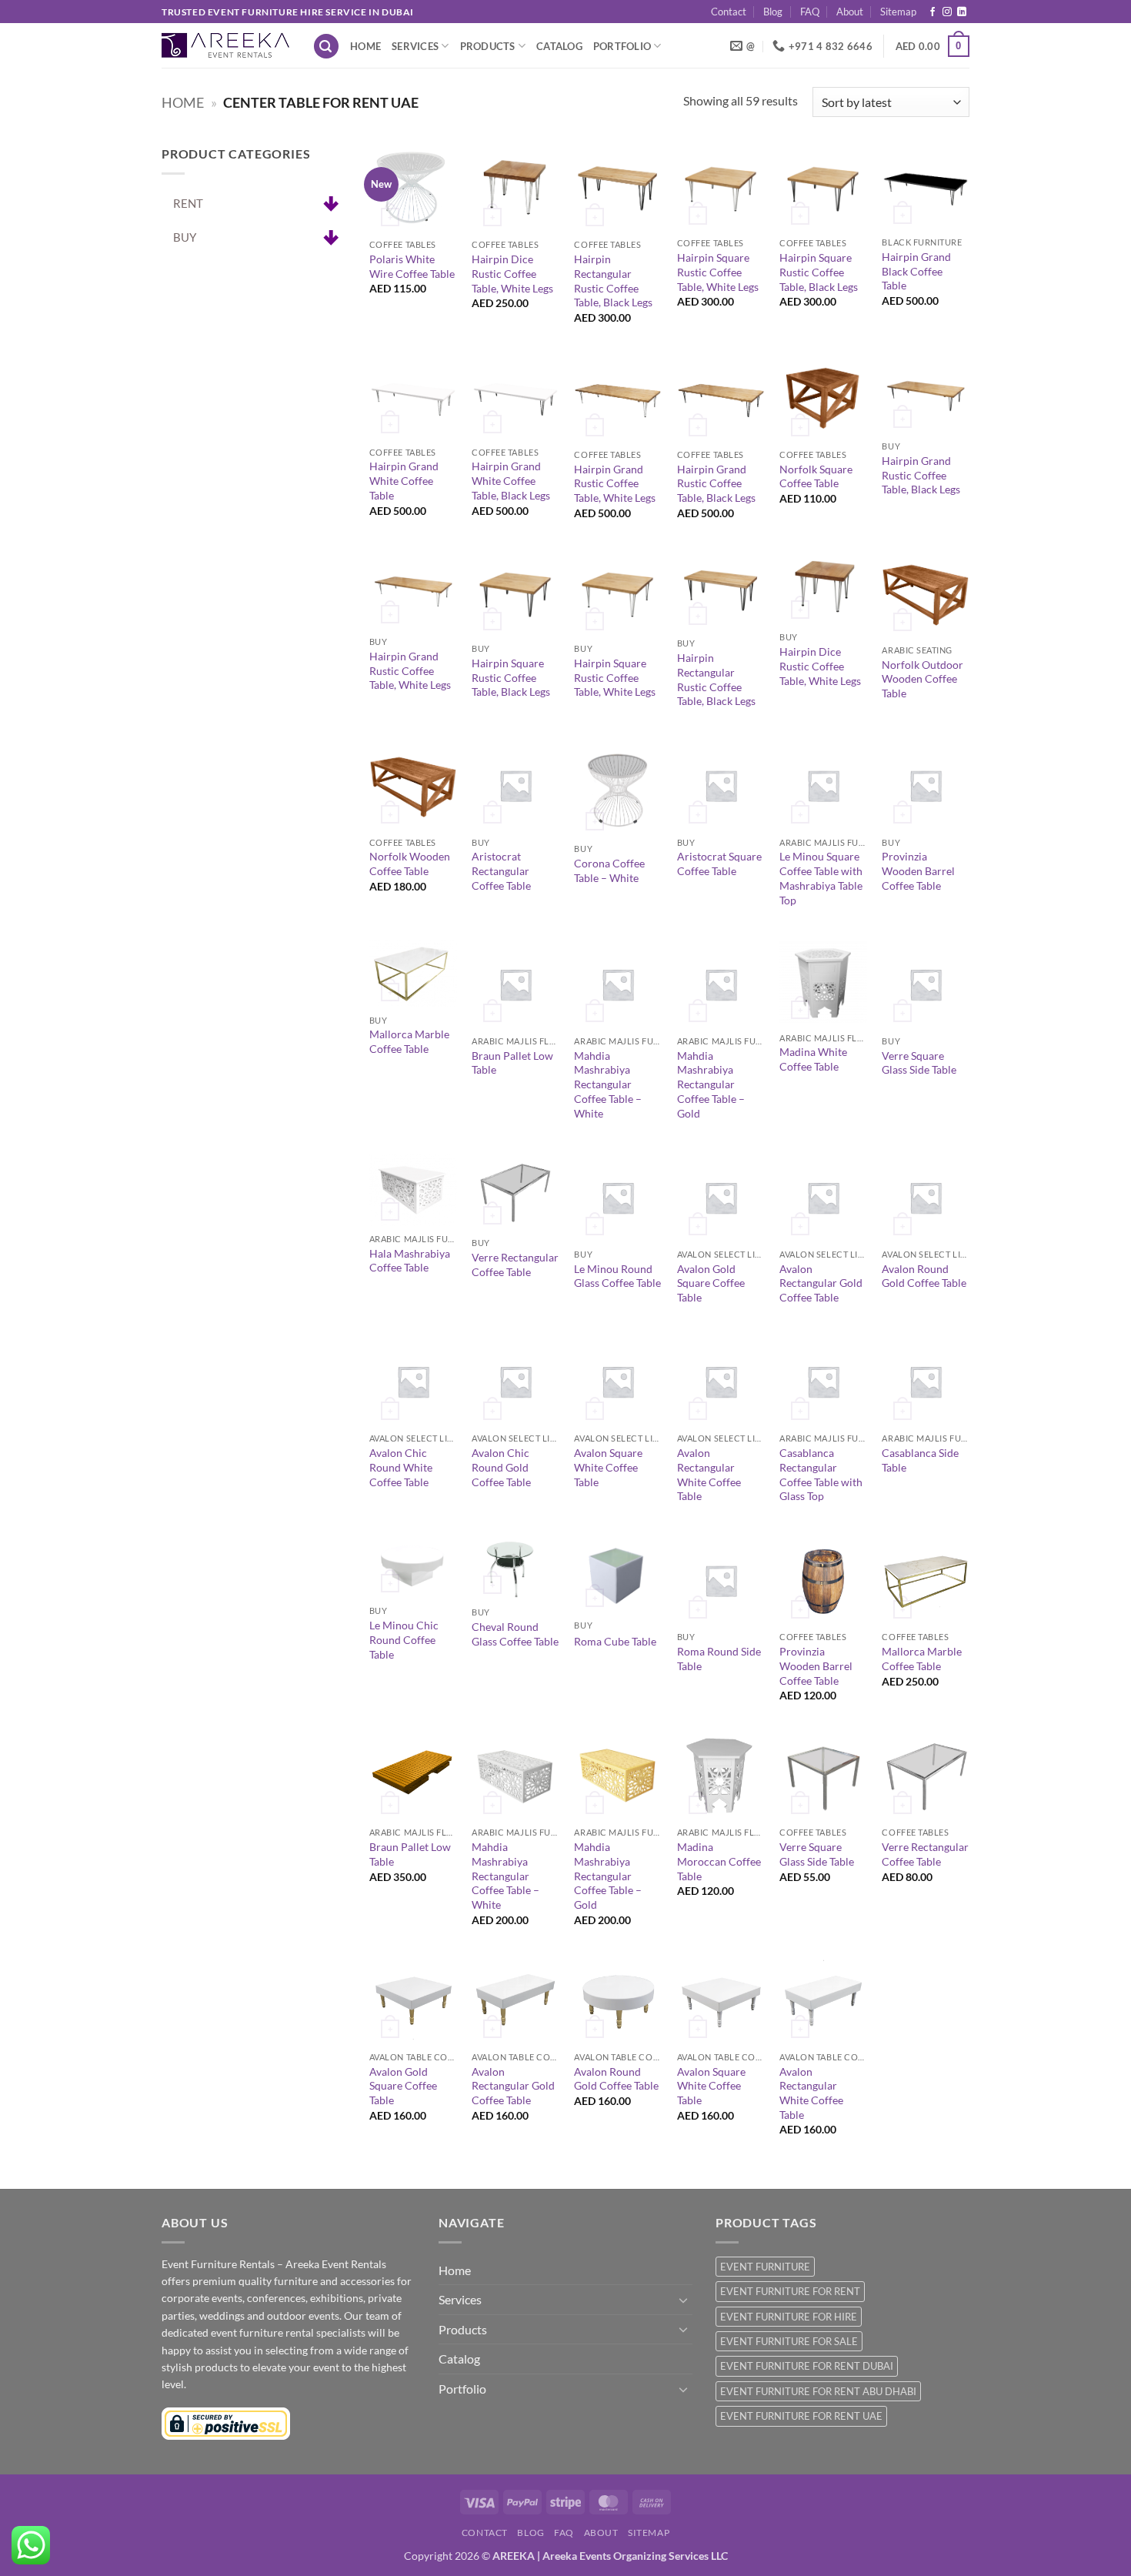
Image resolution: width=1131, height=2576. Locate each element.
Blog (773, 12)
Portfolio (622, 46)
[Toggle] (683, 2300)
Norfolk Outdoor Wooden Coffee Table (922, 679)
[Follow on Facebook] (932, 12)
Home (365, 46)
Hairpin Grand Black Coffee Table (916, 271)
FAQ (810, 12)
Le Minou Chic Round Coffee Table (404, 1639)
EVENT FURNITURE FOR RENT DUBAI (807, 2366)
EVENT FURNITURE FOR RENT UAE (801, 2416)
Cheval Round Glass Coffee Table (515, 1634)
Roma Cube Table (615, 1641)
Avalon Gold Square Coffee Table (711, 1283)
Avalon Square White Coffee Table (608, 1467)
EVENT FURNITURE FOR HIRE (789, 2317)
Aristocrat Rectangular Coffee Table (501, 870)
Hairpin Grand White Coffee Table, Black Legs (511, 480)
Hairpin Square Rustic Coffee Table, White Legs (718, 272)
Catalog (559, 46)
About (850, 12)
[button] (326, 47)
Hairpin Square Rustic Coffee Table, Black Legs (819, 272)
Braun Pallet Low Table (512, 1063)
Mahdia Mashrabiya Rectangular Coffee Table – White (608, 1084)
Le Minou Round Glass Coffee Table (617, 1276)
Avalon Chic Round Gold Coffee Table (501, 1467)
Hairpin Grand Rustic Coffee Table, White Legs (615, 483)
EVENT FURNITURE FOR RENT (790, 2291)
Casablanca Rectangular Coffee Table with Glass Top (821, 1474)
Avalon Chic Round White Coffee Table (401, 1467)
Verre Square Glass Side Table (919, 1063)
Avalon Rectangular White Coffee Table (709, 1474)
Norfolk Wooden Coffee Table (410, 864)
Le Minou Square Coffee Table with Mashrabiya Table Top (821, 878)
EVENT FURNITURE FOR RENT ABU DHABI (818, 2391)
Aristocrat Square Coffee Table (719, 864)
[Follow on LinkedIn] (962, 12)
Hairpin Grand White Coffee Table (404, 480)
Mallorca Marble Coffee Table (409, 1041)
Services (415, 46)
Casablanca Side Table (920, 1460)
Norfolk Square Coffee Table (816, 476)
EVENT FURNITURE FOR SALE (789, 2341)
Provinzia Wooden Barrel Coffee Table (918, 870)
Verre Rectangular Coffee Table (515, 1265)
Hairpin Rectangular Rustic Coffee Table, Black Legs (613, 281)
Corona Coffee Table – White (609, 870)
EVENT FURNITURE (765, 2267)
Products (488, 46)
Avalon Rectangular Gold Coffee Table (821, 1283)
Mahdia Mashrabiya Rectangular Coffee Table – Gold (711, 1084)
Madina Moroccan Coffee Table (719, 1861)
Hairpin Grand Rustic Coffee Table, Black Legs (716, 483)
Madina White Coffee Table (813, 1059)
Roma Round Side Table (719, 1659)
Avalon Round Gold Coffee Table (924, 1276)
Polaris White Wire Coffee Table (412, 266)
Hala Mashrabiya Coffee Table (410, 1261)
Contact (729, 12)
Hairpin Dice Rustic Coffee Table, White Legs (512, 273)
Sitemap (898, 12)
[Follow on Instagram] (947, 12)
